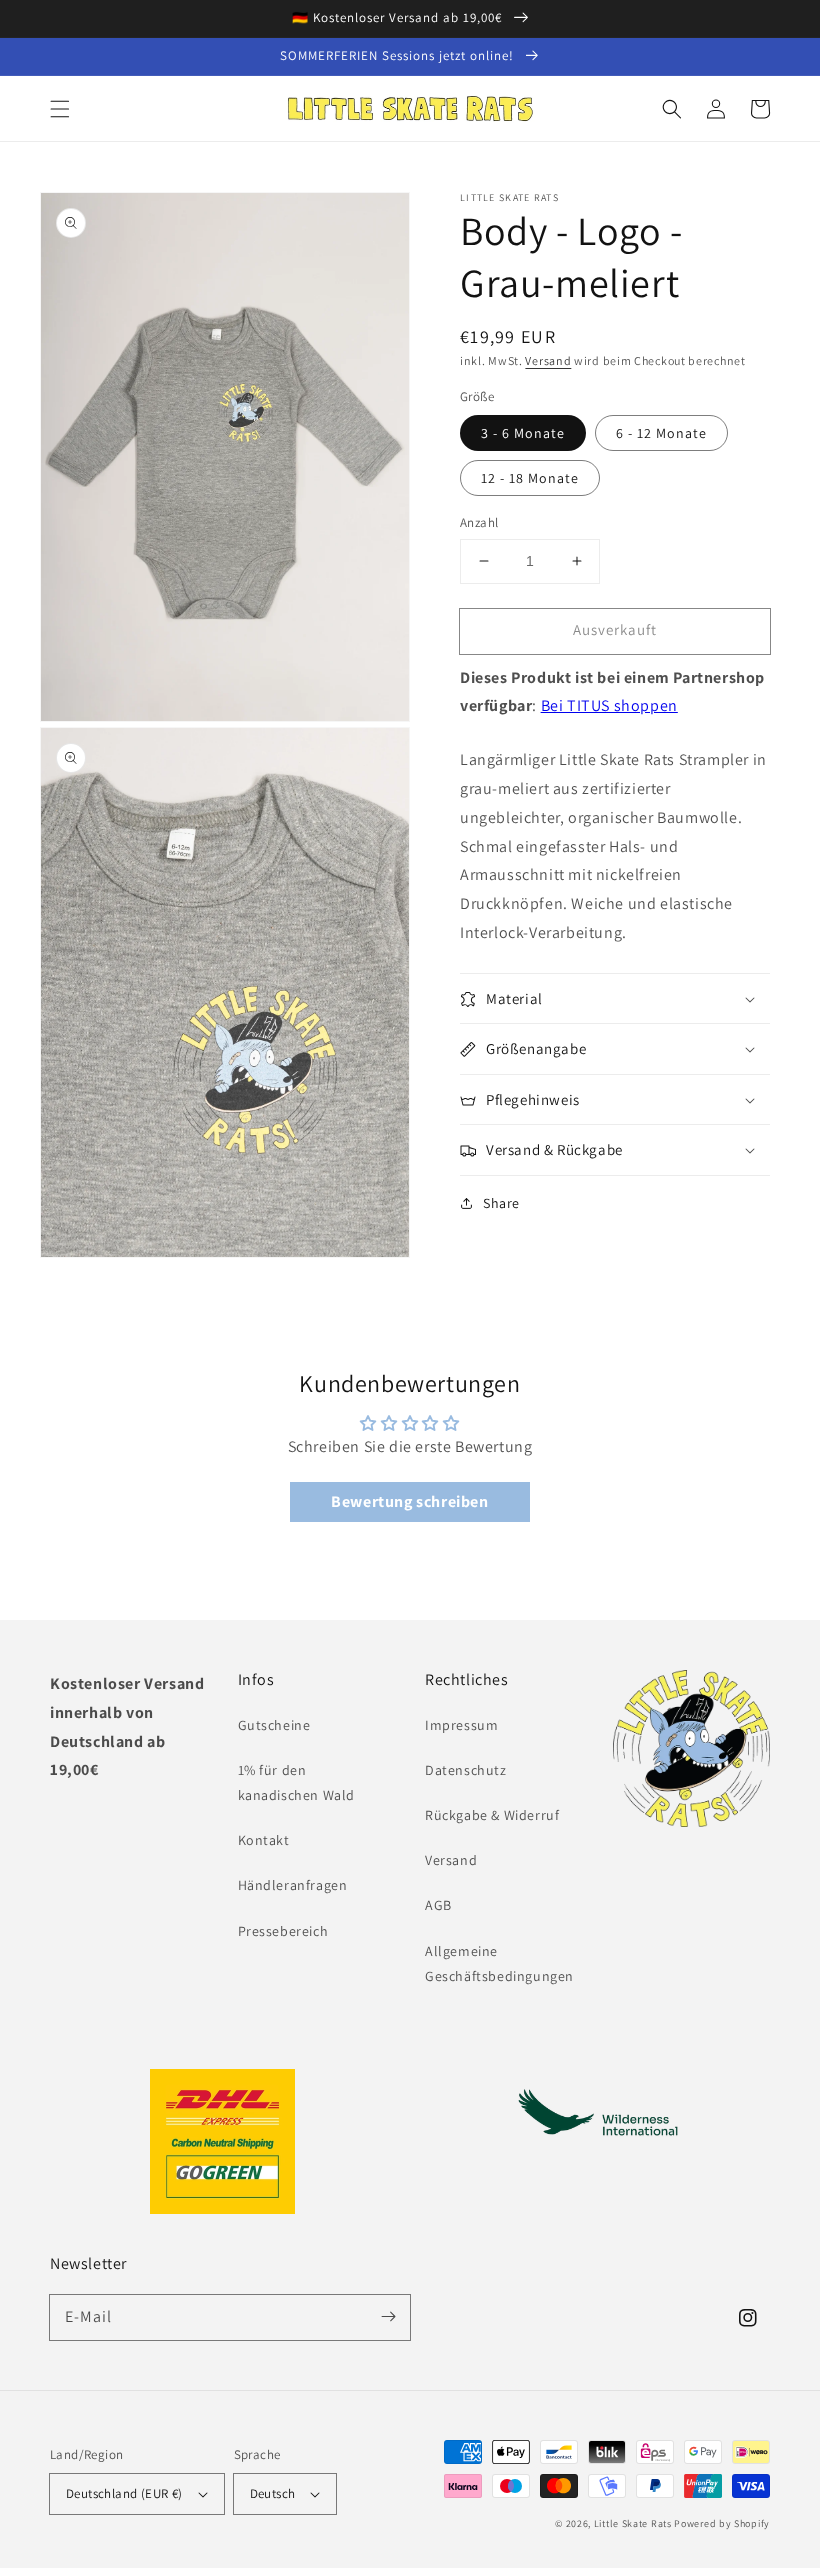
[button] (60, 109)
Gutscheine (274, 1725)
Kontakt (264, 1840)
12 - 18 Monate (530, 478)
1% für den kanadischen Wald (297, 1782)
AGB (438, 1905)
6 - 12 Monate (661, 433)
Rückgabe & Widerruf (492, 1815)
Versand (548, 360)
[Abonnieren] (388, 2317)
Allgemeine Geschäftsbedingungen (499, 1963)
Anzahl (479, 522)
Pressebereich (283, 1931)
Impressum (461, 1725)
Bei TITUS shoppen (609, 705)
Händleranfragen (293, 1885)
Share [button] (501, 1203)
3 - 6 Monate (523, 433)
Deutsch (273, 2493)
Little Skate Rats (633, 2523)
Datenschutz (466, 1770)
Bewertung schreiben (409, 1501)
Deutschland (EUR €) (124, 2493)
